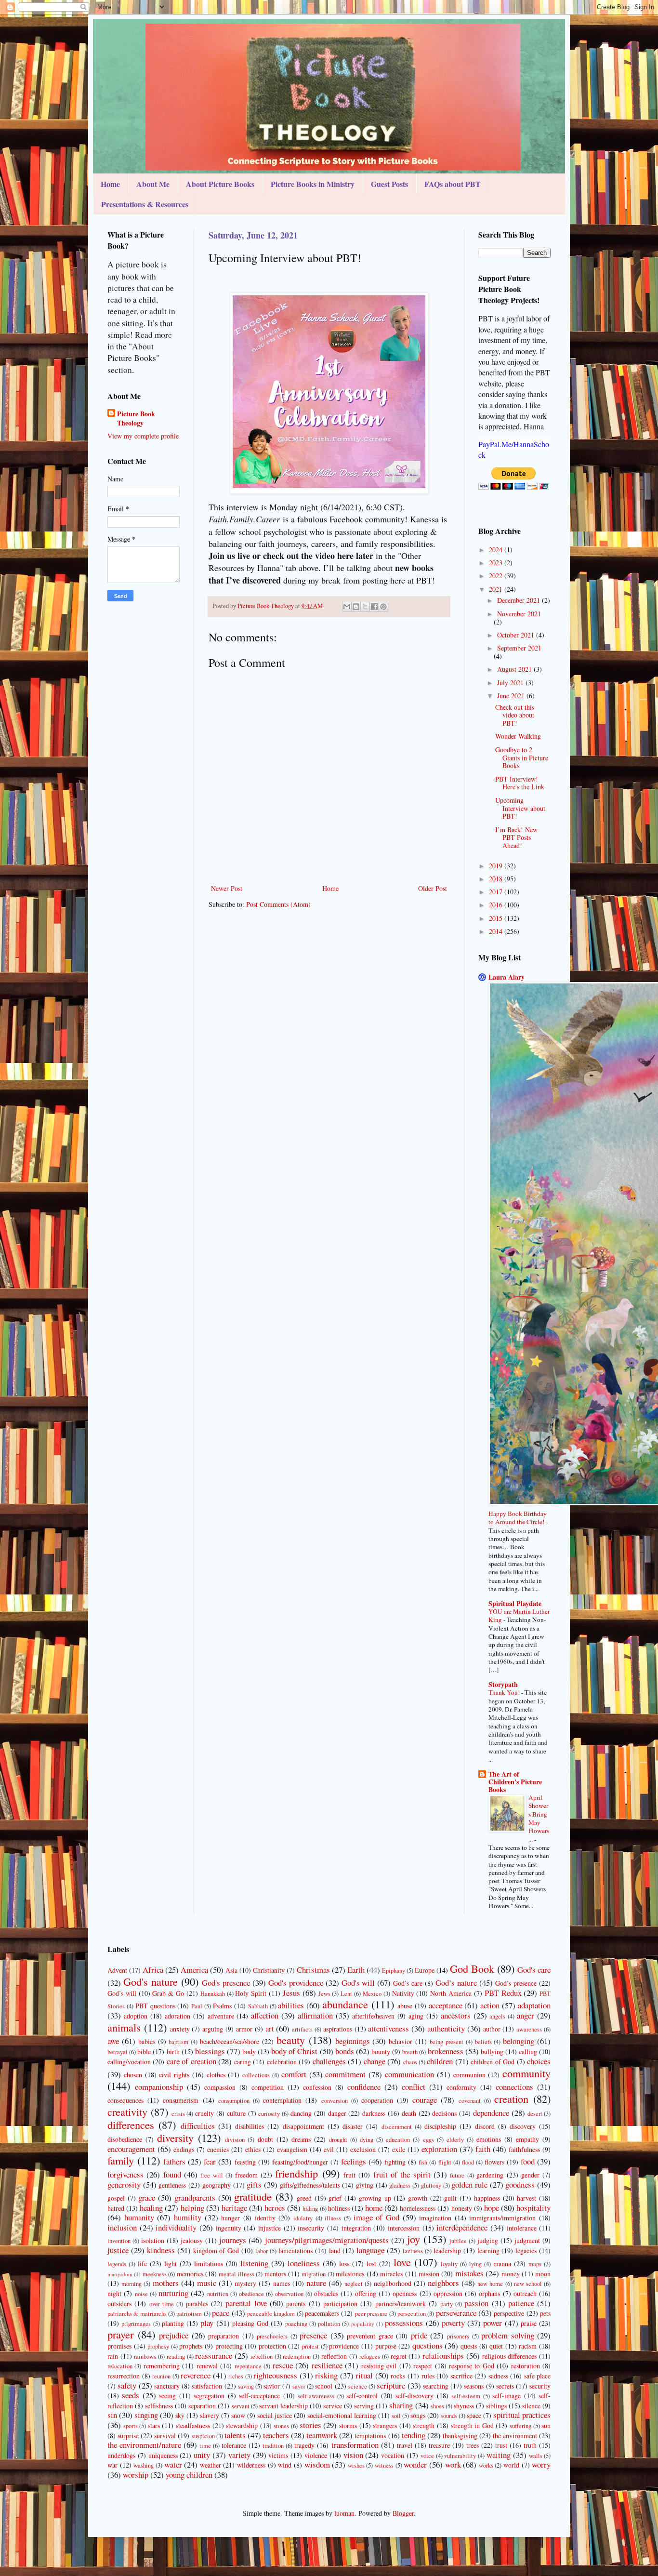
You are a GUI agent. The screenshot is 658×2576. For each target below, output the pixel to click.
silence (531, 2406)
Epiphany (394, 1971)
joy (414, 2239)
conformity (461, 2087)
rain (113, 2356)
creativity (127, 2111)
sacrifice (461, 2376)
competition (268, 2087)
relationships (443, 2356)
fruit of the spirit (402, 2174)
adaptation (534, 2005)
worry (541, 2464)
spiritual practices (522, 2415)
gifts (254, 2184)
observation (289, 2294)
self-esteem (466, 2396)
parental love (246, 2303)
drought (338, 2140)
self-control (362, 2396)
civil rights (174, 2075)
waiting (499, 2455)
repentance (248, 2366)
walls (536, 2456)
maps (535, 2264)
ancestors (456, 2015)
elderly (455, 2140)
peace (221, 2313)
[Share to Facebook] (374, 607)
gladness (400, 2185)
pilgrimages (136, 2324)
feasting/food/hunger (300, 2162)
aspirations (338, 2029)
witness (384, 2465)
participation (340, 2304)
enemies (218, 2149)
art (270, 2028)
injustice (270, 2228)
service (333, 2406)
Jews (324, 1994)
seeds (131, 2395)
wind (285, 2465)
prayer (120, 2334)
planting (173, 2323)
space (474, 2415)
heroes (275, 2208)
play (207, 2323)
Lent (346, 1994)
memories (190, 2274)
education (398, 2140)
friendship (296, 2173)
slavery (210, 2415)
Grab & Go (168, 1993)
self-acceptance (259, 2396)
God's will (358, 1983)
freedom (246, 2175)
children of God (493, 2062)
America (194, 1970)
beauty (291, 2040)
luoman (344, 2513)
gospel (116, 2198)
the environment (515, 2436)
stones (281, 2426)
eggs (428, 2140)
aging (416, 2016)
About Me (153, 184)
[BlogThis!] (356, 607)
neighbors (443, 2283)
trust (501, 2445)
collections (256, 2075)
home (374, 2208)
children (440, 2061)
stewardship (242, 2425)
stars (154, 2425)
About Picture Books (220, 184)
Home (110, 184)
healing (151, 2208)
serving (364, 2406)
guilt (450, 2198)
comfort (294, 2074)
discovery (523, 2126)
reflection (334, 2356)
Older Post (433, 888)
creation (511, 2098)
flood (468, 2162)
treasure (439, 2445)
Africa (153, 1970)
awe (113, 2041)
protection (272, 2346)
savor (299, 2386)
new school (528, 2284)
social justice (275, 2415)
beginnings (353, 2041)
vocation (393, 2455)
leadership (447, 2251)
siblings (496, 2406)
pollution (329, 2324)
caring (243, 2062)
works (486, 2465)
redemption (297, 2357)
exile (399, 2149)
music (207, 2283)
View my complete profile (143, 436)
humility (188, 2217)
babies (147, 2041)
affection (265, 2015)
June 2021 (512, 696)
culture (236, 2113)
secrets (505, 2386)
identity (265, 2218)
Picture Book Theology (136, 418)
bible (144, 2052)
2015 (497, 918)
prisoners (458, 2336)
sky (180, 2415)
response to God (472, 2366)
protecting (229, 2346)
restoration (526, 2366)
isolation (153, 2240)
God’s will (122, 1993)
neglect (354, 2284)
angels (497, 2016)
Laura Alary (507, 977)
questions (428, 2345)
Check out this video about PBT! (515, 715)
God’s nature (456, 1983)
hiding (310, 2209)
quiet (496, 2346)
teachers (276, 2435)
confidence (364, 2087)
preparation (224, 2336)
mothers (166, 2283)
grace (147, 2198)
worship (136, 2475)
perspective (509, 2313)
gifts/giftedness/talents (310, 2185)
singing (146, 2415)
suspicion (203, 2436)
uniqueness (163, 2455)
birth (173, 2052)
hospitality (533, 2208)
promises (119, 2346)
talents (235, 2435)
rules (428, 2376)
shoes (437, 2406)
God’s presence (516, 1983)
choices (539, 2061)
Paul (197, 2006)
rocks (398, 2376)
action (490, 2005)
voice (427, 2456)
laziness (413, 2251)
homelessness (418, 2208)
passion (476, 2303)
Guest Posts (389, 184)
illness (333, 2218)
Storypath (503, 1684)
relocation (120, 2366)
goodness (520, 2184)
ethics (253, 2149)
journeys (233, 2240)
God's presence (226, 1983)
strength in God (472, 2425)
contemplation (282, 2100)
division (235, 2140)
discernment (397, 2127)
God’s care (408, 1983)
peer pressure (371, 2314)
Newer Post (227, 888)
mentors (275, 2274)
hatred (116, 2208)
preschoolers (272, 2336)
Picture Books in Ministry (313, 184)
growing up (375, 2198)
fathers (174, 2161)
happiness (487, 2198)
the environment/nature (144, 2445)
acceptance (446, 2005)
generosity (124, 2184)
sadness (498, 2376)
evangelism (292, 2149)
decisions (444, 2113)
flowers (494, 2162)
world (511, 2465)
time (205, 2446)
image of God (376, 2217)
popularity (363, 2324)
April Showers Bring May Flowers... (539, 1818)
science (358, 2386)
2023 (497, 563)
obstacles (326, 2293)
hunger (230, 2218)
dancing (301, 2113)
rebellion (262, 2357)
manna (502, 2264)
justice (118, 2250)
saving (246, 2386)
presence (313, 2335)
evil (329, 2149)
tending (414, 2435)
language (370, 2250)
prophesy (158, 2346)
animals (124, 2027)
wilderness (251, 2465)
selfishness (159, 2406)
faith (483, 2149)
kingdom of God (216, 2251)
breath (410, 2052)
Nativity (403, 1993)
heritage (234, 2208)
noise (141, 2294)
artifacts (302, 2029)
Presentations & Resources (145, 204)
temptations (370, 2436)
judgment (527, 2240)
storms (348, 2425)
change (375, 2061)
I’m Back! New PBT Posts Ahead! (516, 838)
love (402, 2262)
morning (132, 2284)
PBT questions (155, 2006)
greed (304, 2198)
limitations (209, 2264)
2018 (497, 879)
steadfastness (193, 2425)
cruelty (204, 2113)
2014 (497, 931)
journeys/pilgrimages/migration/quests (327, 2240)
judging (488, 2240)
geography (217, 2185)
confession (317, 2087)
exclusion (363, 2149)
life (142, 2264)
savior (272, 2386)
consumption (234, 2101)
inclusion (122, 2227)
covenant (470, 2101)
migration (314, 2274)
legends (117, 2264)
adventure (221, 2016)
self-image (507, 2396)
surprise (128, 2436)
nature (316, 2283)
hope (492, 2208)
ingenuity (229, 2228)
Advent (117, 1970)
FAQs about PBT (453, 184)
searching (436, 2386)
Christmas (313, 1970)
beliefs (483, 2042)
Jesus (291, 1993)
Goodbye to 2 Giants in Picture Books (522, 758)
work (453, 2464)
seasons (474, 2386)
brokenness (446, 2051)
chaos (410, 2062)
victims (278, 2455)
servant (241, 2406)
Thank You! (505, 1692)
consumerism (181, 2100)
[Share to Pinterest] (383, 607)
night (114, 2293)
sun (546, 2425)
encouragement (131, 2149)
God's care (534, 1970)
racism (528, 2346)
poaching (296, 2324)
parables (197, 2304)
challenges (329, 2061)
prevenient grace (370, 2336)
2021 (497, 589)
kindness (161, 2250)
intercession (404, 2228)
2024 (497, 550)
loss (344, 2264)
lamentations (296, 2251)
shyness (464, 2406)
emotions (489, 2139)
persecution (412, 2314)
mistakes (469, 2273)
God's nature (151, 1981)
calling (528, 2052)
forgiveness (125, 2174)
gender (530, 2175)
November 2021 (519, 614)
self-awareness (316, 2396)
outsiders (119, 2304)
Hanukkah (213, 1994)
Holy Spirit (251, 1993)
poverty (453, 2323)
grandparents (195, 2198)
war (112, 2465)
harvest (526, 2198)
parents (296, 2304)
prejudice (174, 2335)
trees (473, 2445)
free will (211, 2175)
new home (490, 2284)
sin (112, 2415)
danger (337, 2113)
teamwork (322, 2435)
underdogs (121, 2455)
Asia (231, 1970)
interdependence (462, 2227)
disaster (353, 2126)
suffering (520, 2426)
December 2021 (520, 600)
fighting (395, 2162)
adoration (178, 2016)
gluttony (431, 2185)
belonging (519, 2041)
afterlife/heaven (373, 2016)
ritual (364, 2375)
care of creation (191, 2061)
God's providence (296, 1983)
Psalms (222, 2006)
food (528, 2161)
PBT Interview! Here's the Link (520, 783)
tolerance (234, 2445)
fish (423, 2162)
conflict (414, 2087)
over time (162, 2304)
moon (543, 2274)
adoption (136, 2016)
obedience (251, 2294)
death (409, 2113)
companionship (159, 2087)
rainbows (145, 2357)
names (282, 2283)
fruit (349, 2175)
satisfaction (207, 2386)
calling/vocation (129, 2062)
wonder (415, 2464)
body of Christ (294, 2051)
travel (405, 2445)
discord (485, 2126)
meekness (155, 2274)
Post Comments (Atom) (278, 904)
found (172, 2174)
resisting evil (379, 2366)
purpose (386, 2346)
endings (184, 2149)
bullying (492, 2052)
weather (211, 2465)
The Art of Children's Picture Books (515, 1782)
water (173, 2464)
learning (488, 2251)
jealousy (192, 2240)
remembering (162, 2366)
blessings (210, 2051)
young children (189, 2475)
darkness (374, 2113)
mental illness (236, 2274)
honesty (462, 2208)
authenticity (446, 2028)
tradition (273, 2446)
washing (144, 2465)
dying (367, 2140)
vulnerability (460, 2456)
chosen (133, 2075)
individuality (176, 2227)
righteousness (275, 2375)
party (447, 2304)
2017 (497, 892)
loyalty (449, 2264)
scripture (391, 2385)
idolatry (303, 2218)
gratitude (253, 2196)
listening (254, 2263)
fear (210, 2161)
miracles (391, 2274)
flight (445, 2162)
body (249, 2052)
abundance (345, 2004)
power (493, 2323)
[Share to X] (365, 607)
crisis (178, 2114)
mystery (245, 2283)
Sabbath (258, 2006)
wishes (356, 2465)
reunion (161, 2376)
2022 (497, 576)
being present (447, 2042)
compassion (220, 2087)
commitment (345, 2074)
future (457, 2175)
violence (316, 2455)
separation (202, 2406)
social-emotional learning (342, 2415)
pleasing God (250, 2323)
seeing (167, 2396)
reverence (196, 2375)
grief (335, 2198)
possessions (404, 2323)
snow (238, 2415)
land (335, 2251)
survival (165, 2436)
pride (419, 2335)
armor (244, 2029)
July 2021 (511, 683)
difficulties (198, 2126)
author (492, 2029)
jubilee (458, 2241)
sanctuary (167, 2386)
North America (451, 1993)
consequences (125, 2100)
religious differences (510, 2356)
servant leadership (283, 2406)
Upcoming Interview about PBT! (520, 808)
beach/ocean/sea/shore (230, 2041)
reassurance (214, 2356)
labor (262, 2251)
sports (131, 2426)
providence (344, 2346)
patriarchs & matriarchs (137, 2314)
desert (535, 2114)
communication (409, 2074)
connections (514, 2087)
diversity (175, 2138)
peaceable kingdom (271, 2314)
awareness (529, 2029)
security (540, 2386)
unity (202, 2455)
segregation (209, 2396)
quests (469, 2346)
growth (418, 2198)
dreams (301, 2139)
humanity (139, 2217)
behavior (401, 2041)
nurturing (173, 2293)
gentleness (172, 2185)
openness (405, 2293)
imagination (435, 2218)
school (324, 2386)
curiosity (269, 2114)
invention (119, 2241)
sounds (449, 2416)
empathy (527, 2139)
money (511, 2274)
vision (353, 2455)
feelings (354, 2161)
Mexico (372, 1994)
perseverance (456, 2313)
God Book (472, 1968)
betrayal (118, 2052)
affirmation (315, 2015)
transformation (355, 2445)
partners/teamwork (401, 2304)
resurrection (124, 2376)
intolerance (522, 2228)
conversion (335, 2101)
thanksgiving (460, 2436)
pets (545, 2313)
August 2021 (515, 669)
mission (429, 2274)
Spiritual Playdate (515, 1603)
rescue (283, 2365)
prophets (191, 2346)
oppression (448, 2293)
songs (418, 2415)
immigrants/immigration (502, 2218)
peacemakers (322, 2313)
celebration (282, 2062)
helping (192, 2208)
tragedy (304, 2445)
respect (423, 2366)
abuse (405, 2006)
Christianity (269, 1970)
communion (469, 2075)
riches (236, 2376)
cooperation (377, 2100)
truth (530, 2445)
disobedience (125, 2139)
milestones (350, 2274)
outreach (525, 2293)
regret (399, 2356)
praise (529, 2323)
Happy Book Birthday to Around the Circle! (518, 1518)
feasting (245, 2162)
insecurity (311, 2228)
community (526, 2073)
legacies (526, 2251)
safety (127, 2385)
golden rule (469, 2184)
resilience (327, 2365)
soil (396, 2416)
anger (526, 2015)
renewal (207, 2366)
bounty (381, 2052)
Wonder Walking (518, 736)
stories (310, 2425)
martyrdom (120, 2274)
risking (326, 2375)
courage (425, 2100)
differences (131, 2125)
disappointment (303, 2126)
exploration (439, 2149)
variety (239, 2455)
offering (366, 2293)
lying (475, 2264)
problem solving (508, 2335)
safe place (538, 2376)
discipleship (440, 2126)
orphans (489, 2293)
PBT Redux (503, 1993)
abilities (291, 2005)
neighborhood (393, 2283)
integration (356, 2228)
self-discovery (415, 2396)
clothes (216, 2075)
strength (424, 2425)
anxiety (180, 2029)
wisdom (317, 2464)
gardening (490, 2175)
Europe (425, 1970)
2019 (497, 866)
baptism (178, 2042)
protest (310, 2346)
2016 (497, 905)
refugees (370, 2357)
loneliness (304, 2263)
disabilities (250, 2126)
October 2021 (517, 635)
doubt (265, 2139)
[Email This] (347, 607)
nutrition (218, 2294)
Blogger (403, 2513)
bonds (345, 2051)
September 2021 (519, 648)
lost (371, 2264)
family (121, 2160)
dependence (491, 2113)
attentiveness (388, 2028)
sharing (401, 2405)
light (171, 2264)
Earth (356, 1970)
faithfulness (524, 2149)
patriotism (189, 2314)
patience (521, 2303)
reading (176, 2357)
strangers (385, 2425)
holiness (339, 2208)
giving (365, 2185)
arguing (213, 2029)
